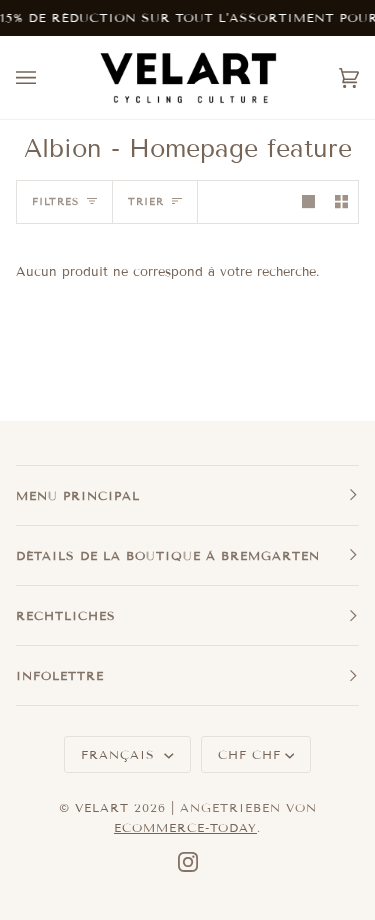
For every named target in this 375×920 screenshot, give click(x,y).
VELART (102, 807)
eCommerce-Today (185, 827)
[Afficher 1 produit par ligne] (308, 201)
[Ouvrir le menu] (46, 77)
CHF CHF (249, 754)
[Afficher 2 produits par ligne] (341, 201)
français (120, 754)
